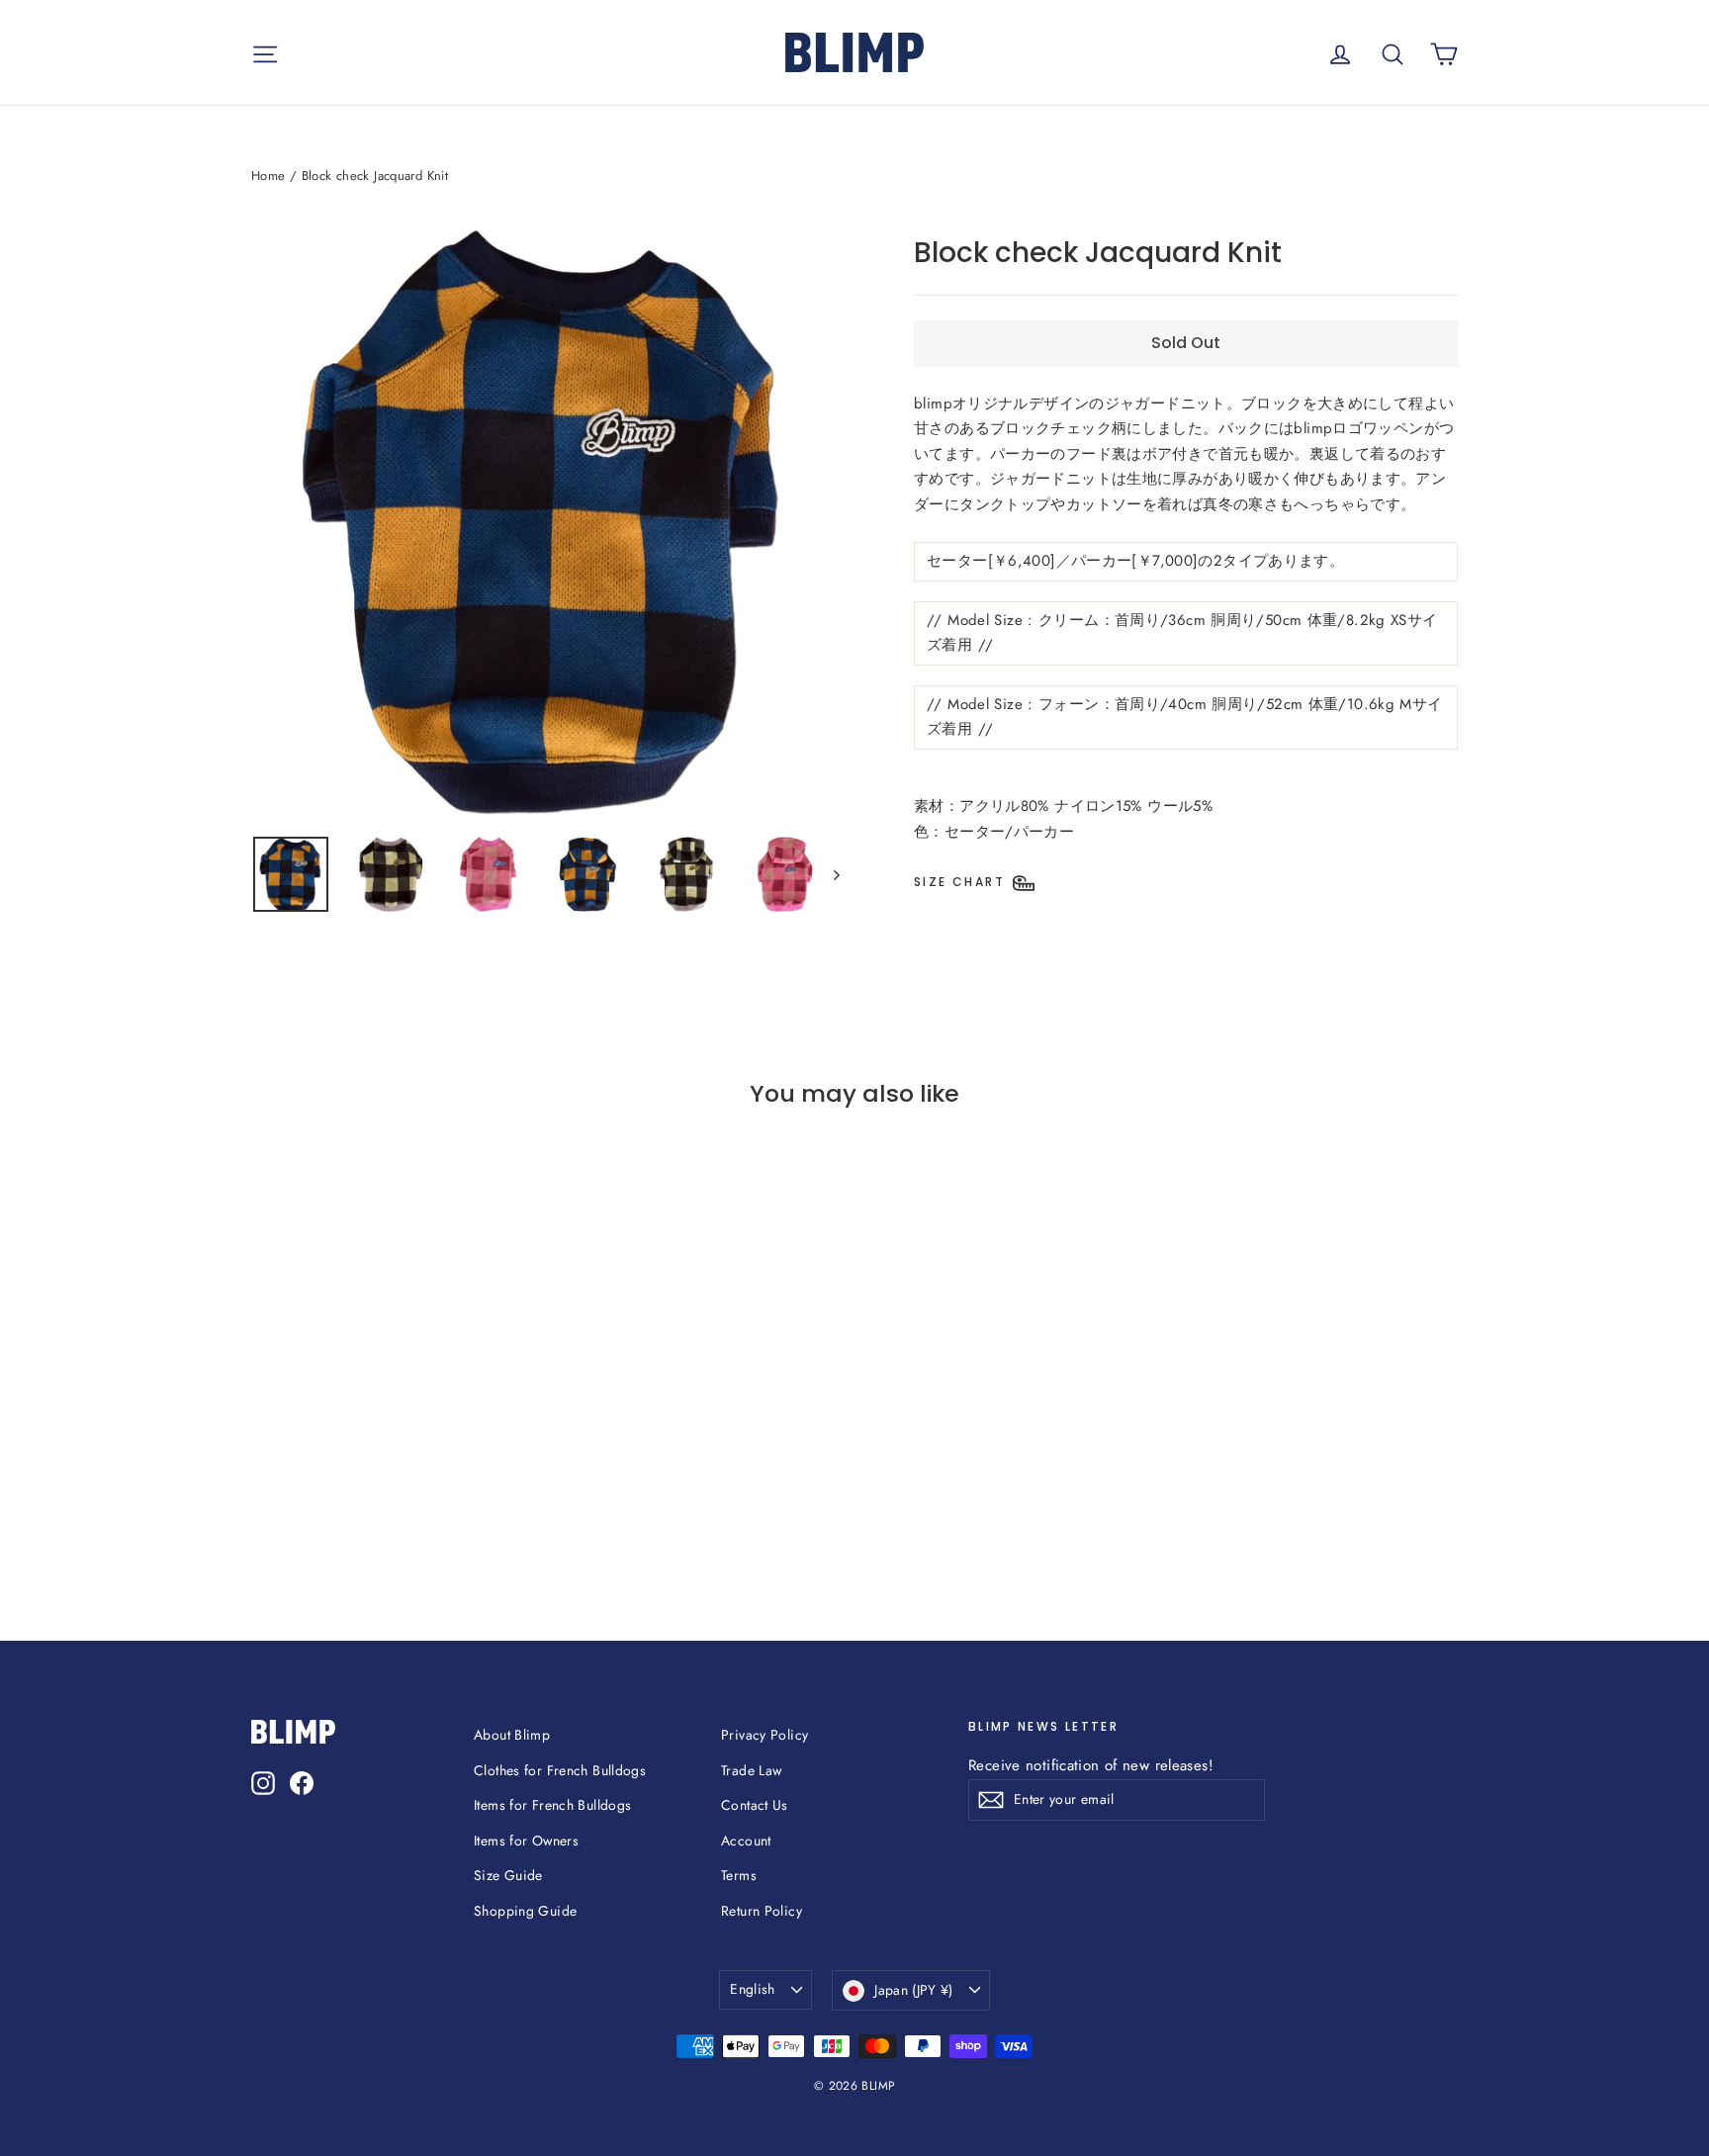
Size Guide (508, 1875)
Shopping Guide (525, 1911)
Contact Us (755, 1805)
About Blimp (512, 1735)
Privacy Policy (765, 1735)
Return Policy (762, 1911)
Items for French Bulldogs (552, 1805)
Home (269, 176)
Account (746, 1841)
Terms (739, 1875)
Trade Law (751, 1770)
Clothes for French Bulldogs (560, 1770)
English (752, 1989)
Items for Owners (526, 1841)
